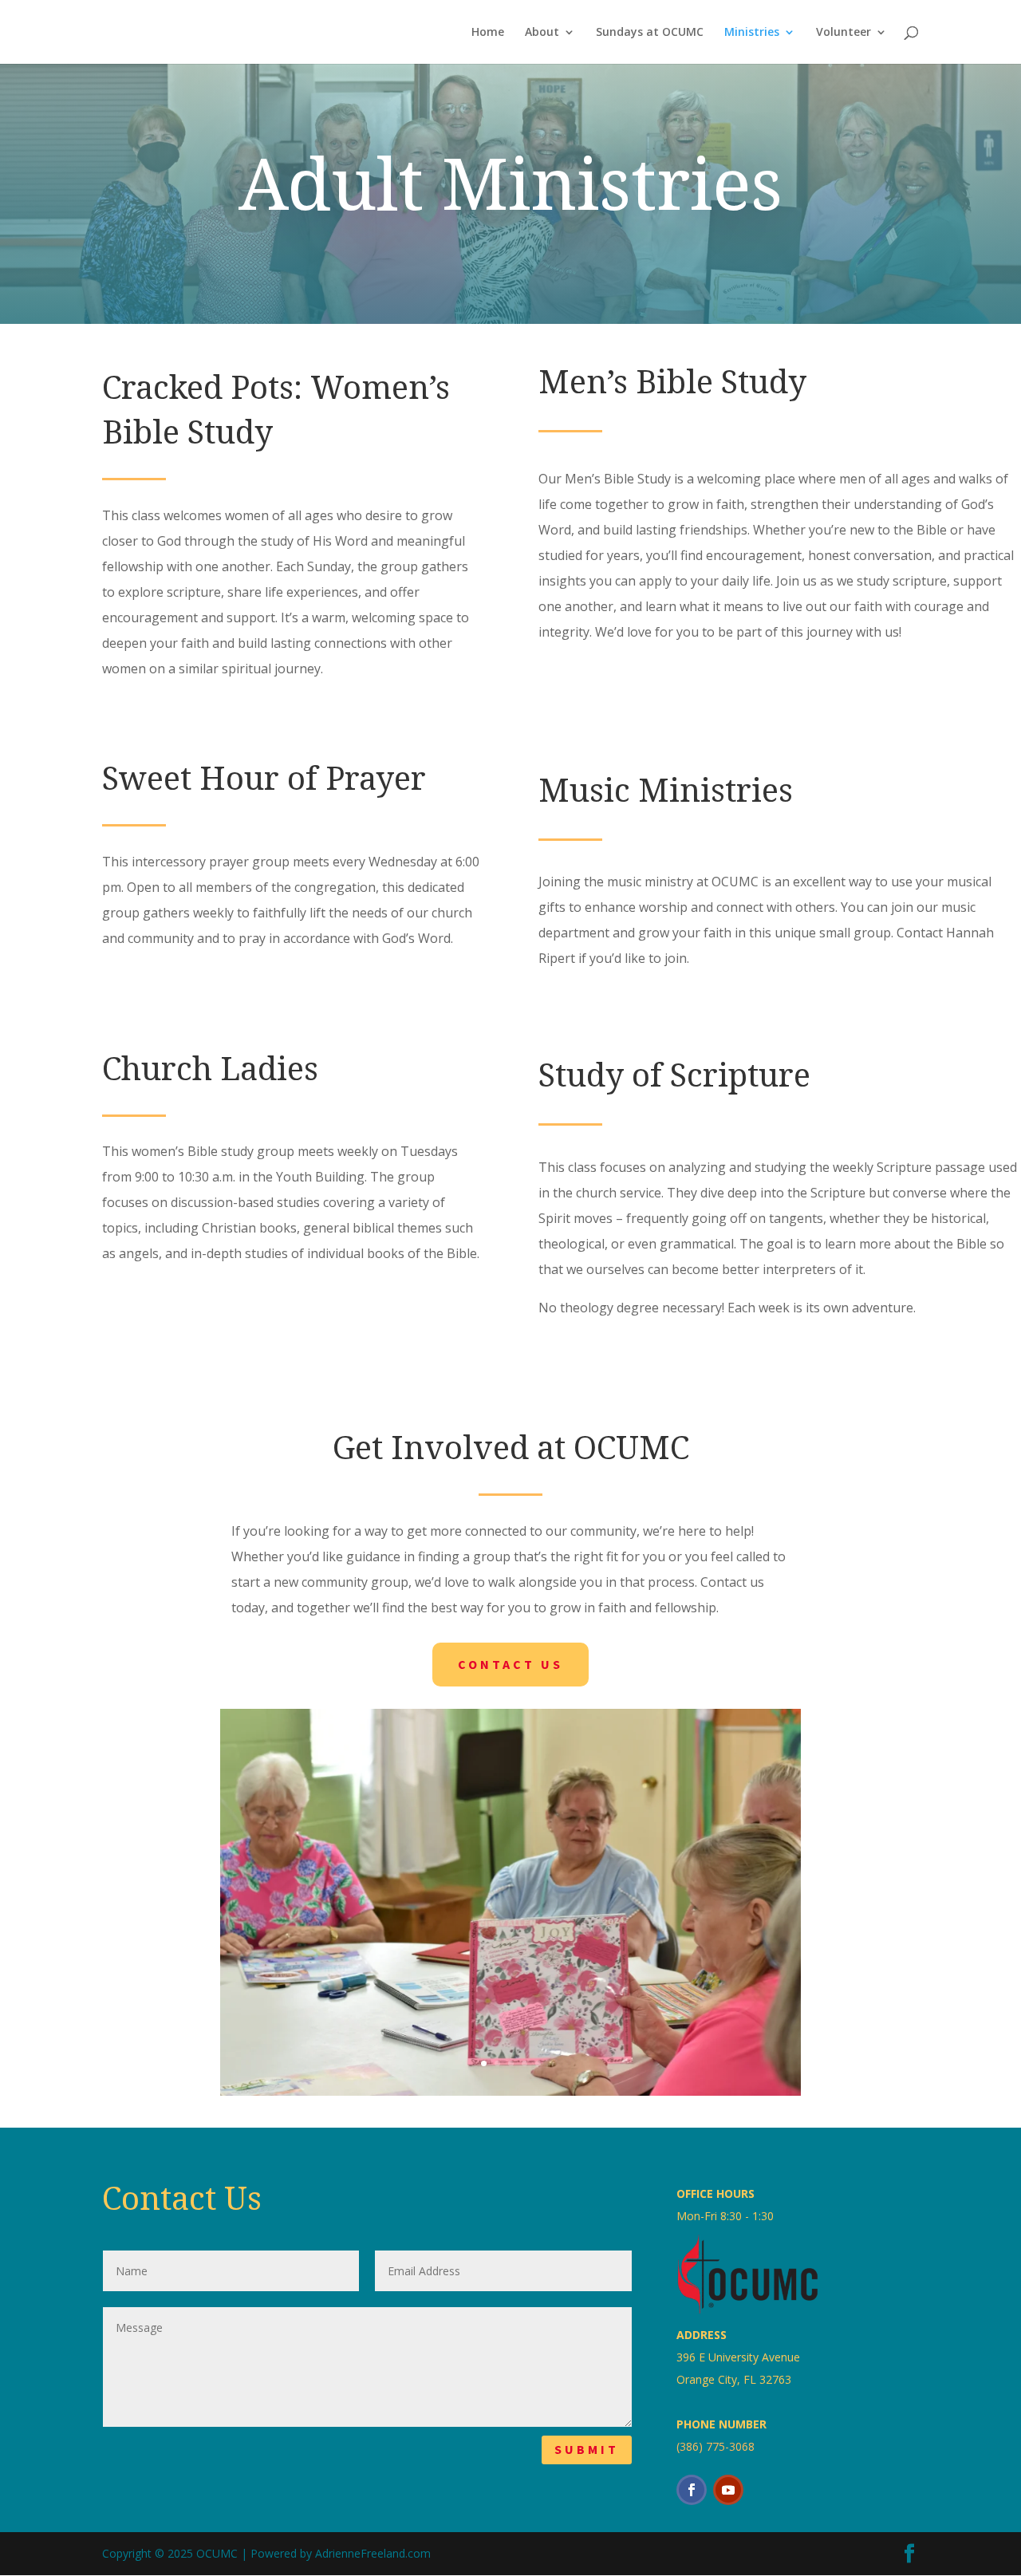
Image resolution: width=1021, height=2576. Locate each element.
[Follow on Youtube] (728, 2490)
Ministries (752, 33)
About (542, 33)
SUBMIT (587, 2449)
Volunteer (844, 33)
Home (488, 33)
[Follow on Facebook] (692, 2490)
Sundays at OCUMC (650, 33)
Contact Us (510, 1664)
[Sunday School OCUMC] (510, 2091)
